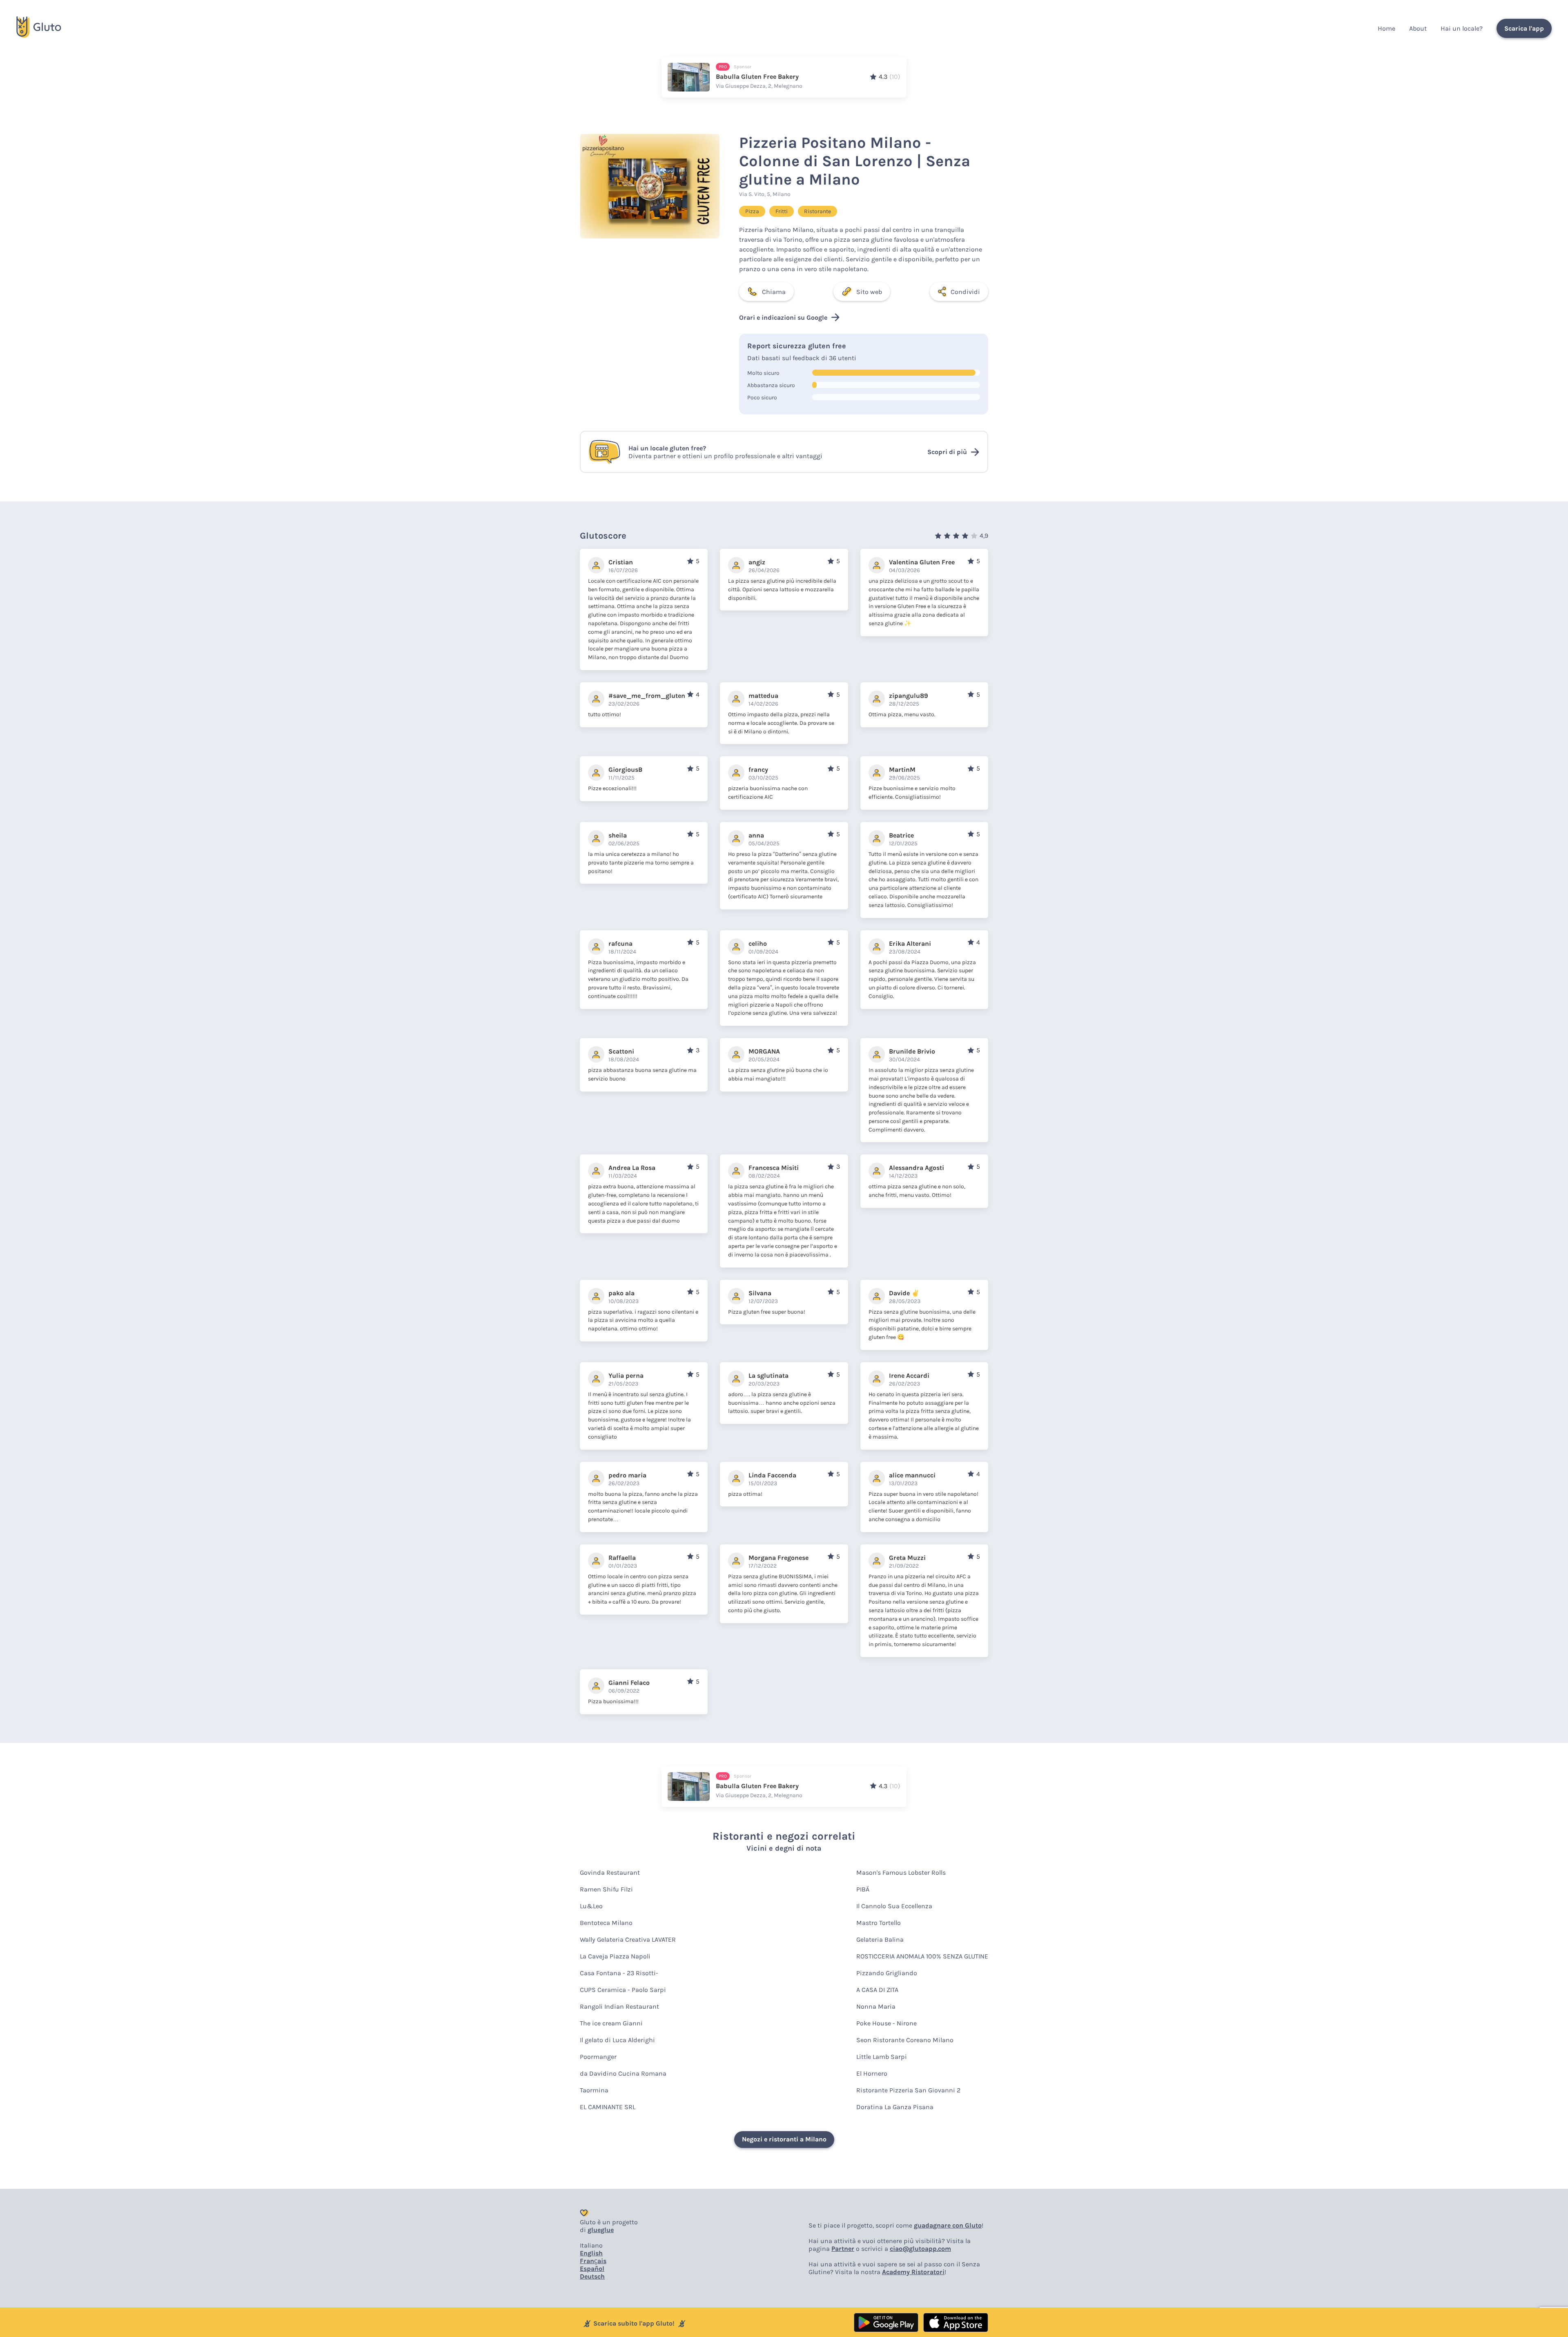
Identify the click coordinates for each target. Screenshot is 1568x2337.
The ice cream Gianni (611, 2023)
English (591, 2253)
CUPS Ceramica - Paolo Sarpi (623, 1990)
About (1418, 28)
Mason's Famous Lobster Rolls (901, 1872)
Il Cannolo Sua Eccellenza (894, 1906)
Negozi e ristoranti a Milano (784, 2139)
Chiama (774, 292)
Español (592, 2269)
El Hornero (872, 2073)
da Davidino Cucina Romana (623, 2073)
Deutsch (592, 2276)
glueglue (601, 2230)
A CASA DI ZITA (877, 1990)
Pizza (752, 211)
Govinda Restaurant (610, 1872)
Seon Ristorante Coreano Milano (905, 2040)
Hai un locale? (1462, 28)
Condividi (965, 292)
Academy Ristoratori (913, 2272)
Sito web (869, 292)
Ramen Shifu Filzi (606, 1889)
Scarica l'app (1524, 28)
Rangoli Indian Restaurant (619, 2006)
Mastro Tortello (879, 1923)
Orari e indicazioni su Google (783, 317)
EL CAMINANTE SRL (608, 2107)
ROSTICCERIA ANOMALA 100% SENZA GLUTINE (922, 1956)
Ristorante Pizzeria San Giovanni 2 (908, 2090)
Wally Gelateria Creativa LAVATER (628, 1939)
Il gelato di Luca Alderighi (617, 2040)
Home (1386, 28)
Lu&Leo (591, 1906)
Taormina (594, 2090)
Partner (843, 2249)
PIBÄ (863, 1889)
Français (593, 2261)
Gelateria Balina (880, 1939)
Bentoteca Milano (606, 1923)
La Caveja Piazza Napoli (615, 1956)
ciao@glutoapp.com (920, 2249)
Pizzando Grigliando (887, 1973)
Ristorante (817, 211)
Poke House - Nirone (886, 2023)
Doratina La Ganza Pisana (895, 2107)
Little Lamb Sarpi (882, 2057)
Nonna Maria (876, 2006)
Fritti (782, 211)
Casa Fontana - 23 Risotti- (619, 1973)
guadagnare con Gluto (948, 2225)
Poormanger (598, 2057)
